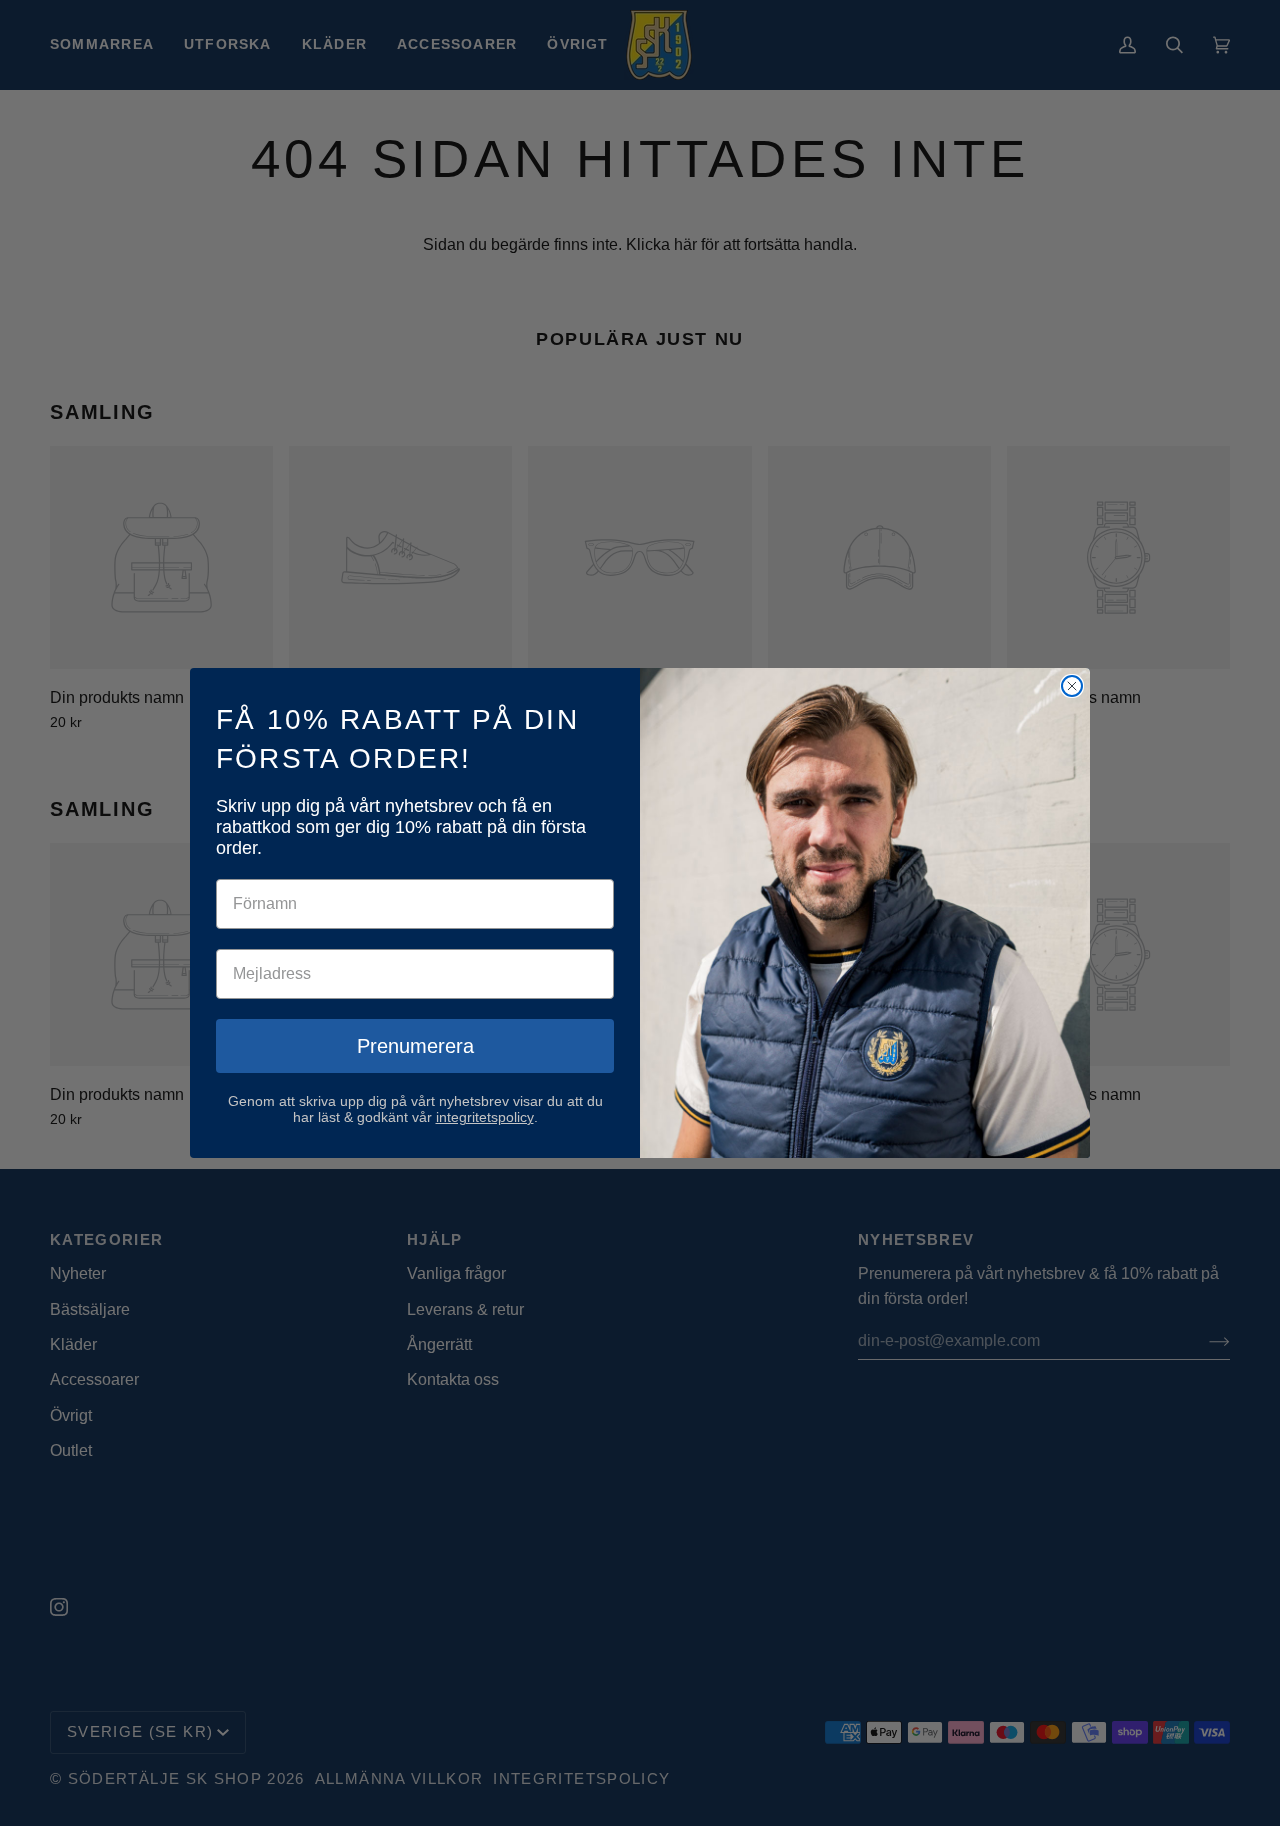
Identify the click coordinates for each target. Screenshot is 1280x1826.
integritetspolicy (485, 1117)
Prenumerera (415, 1046)
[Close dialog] (1072, 686)
